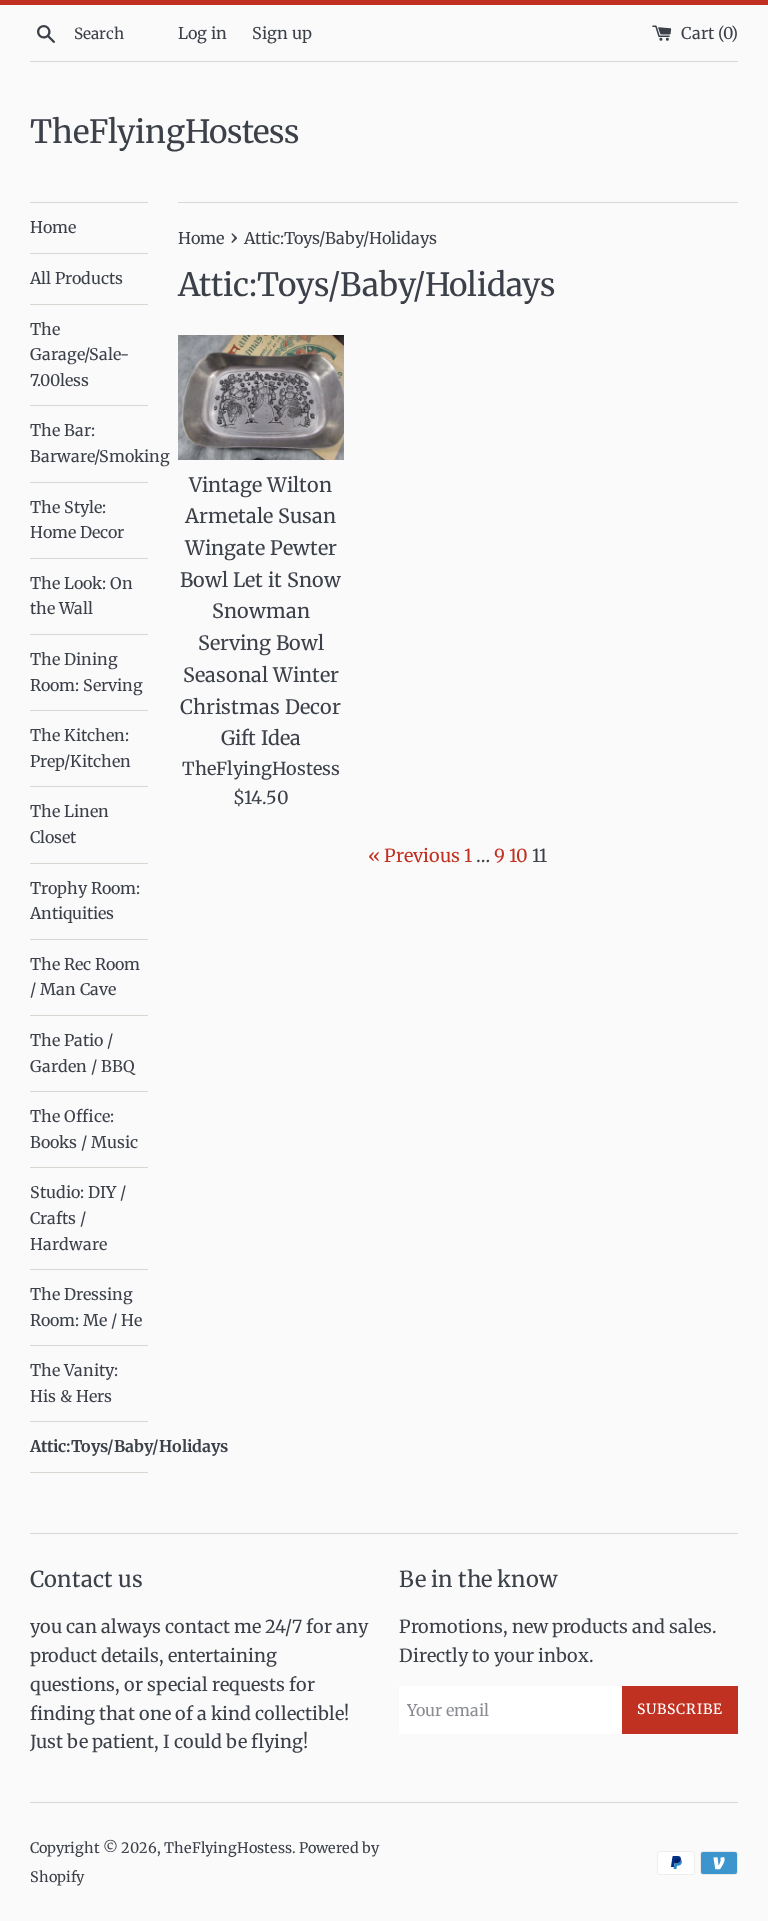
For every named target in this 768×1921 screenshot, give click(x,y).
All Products (76, 278)
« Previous (414, 855)
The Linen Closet (69, 824)
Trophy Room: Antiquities (85, 901)
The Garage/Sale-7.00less (79, 354)
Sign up (282, 33)
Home (53, 227)
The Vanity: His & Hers (74, 1383)
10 (518, 855)
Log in (202, 33)
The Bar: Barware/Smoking (89, 443)
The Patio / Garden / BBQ (82, 1053)
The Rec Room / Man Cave (85, 977)
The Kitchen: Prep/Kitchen (80, 748)
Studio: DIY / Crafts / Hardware (78, 1217)
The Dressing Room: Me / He (86, 1307)
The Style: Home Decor (77, 520)
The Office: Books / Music (84, 1129)
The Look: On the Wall (81, 596)
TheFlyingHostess (164, 132)
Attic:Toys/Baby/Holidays (89, 1446)
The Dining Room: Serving (86, 672)
